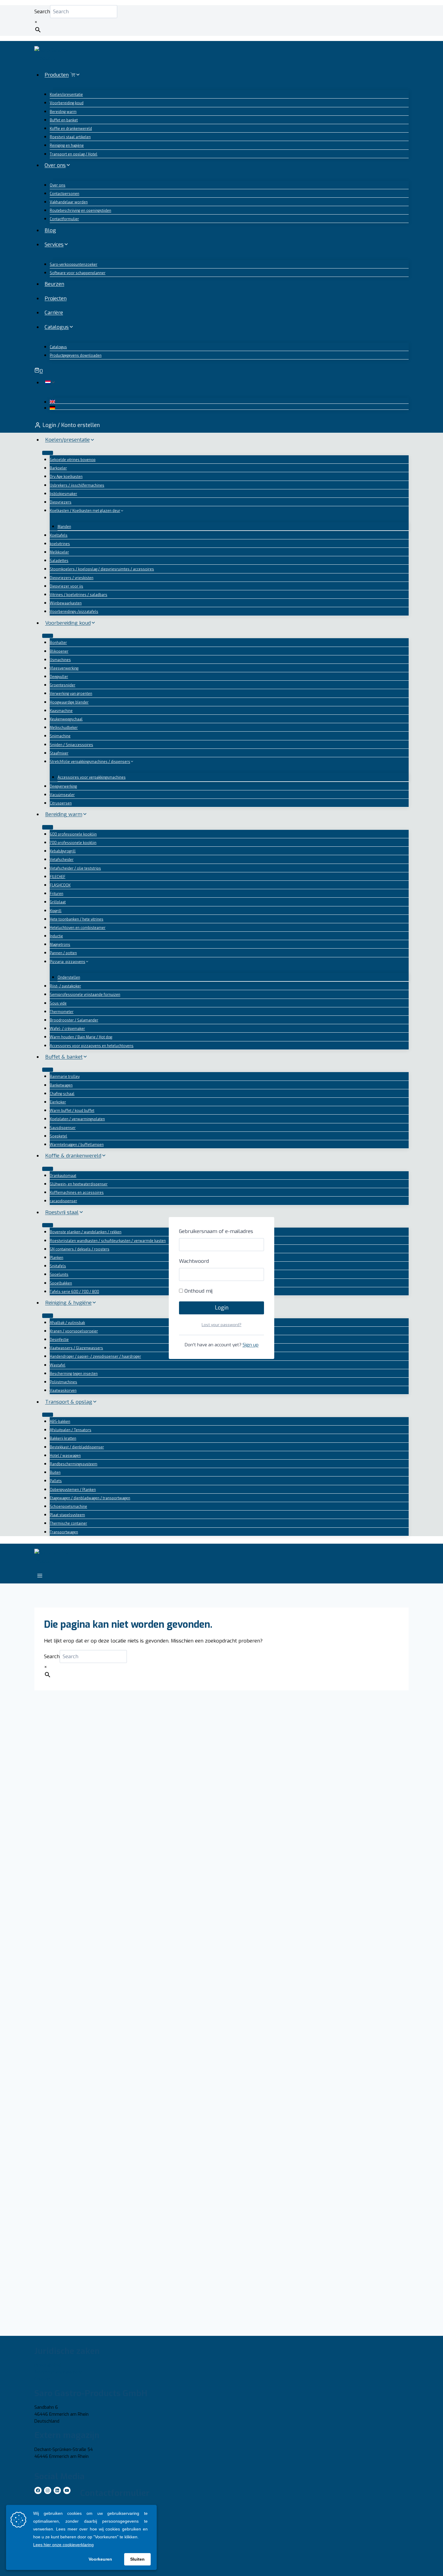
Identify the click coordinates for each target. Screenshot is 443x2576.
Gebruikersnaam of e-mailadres (216, 1231)
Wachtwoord (194, 1261)
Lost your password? (222, 1325)
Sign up (251, 1345)
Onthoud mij (198, 1291)
